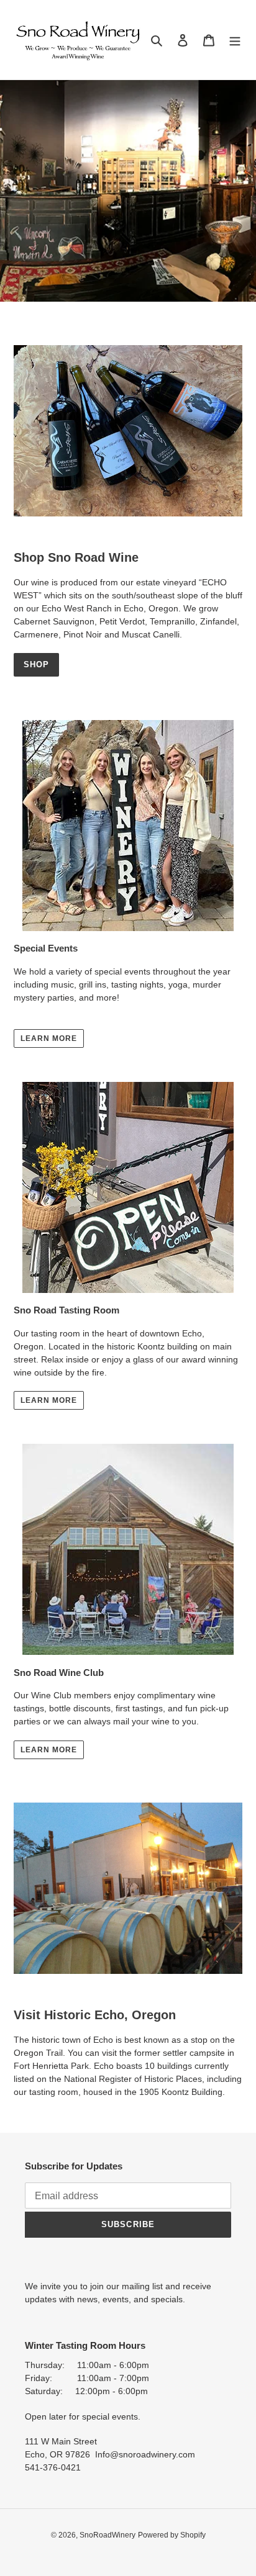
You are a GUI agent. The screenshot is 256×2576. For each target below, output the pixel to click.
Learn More (49, 1038)
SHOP (36, 664)
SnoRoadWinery (107, 2535)
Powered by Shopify (172, 2535)
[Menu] (235, 40)
